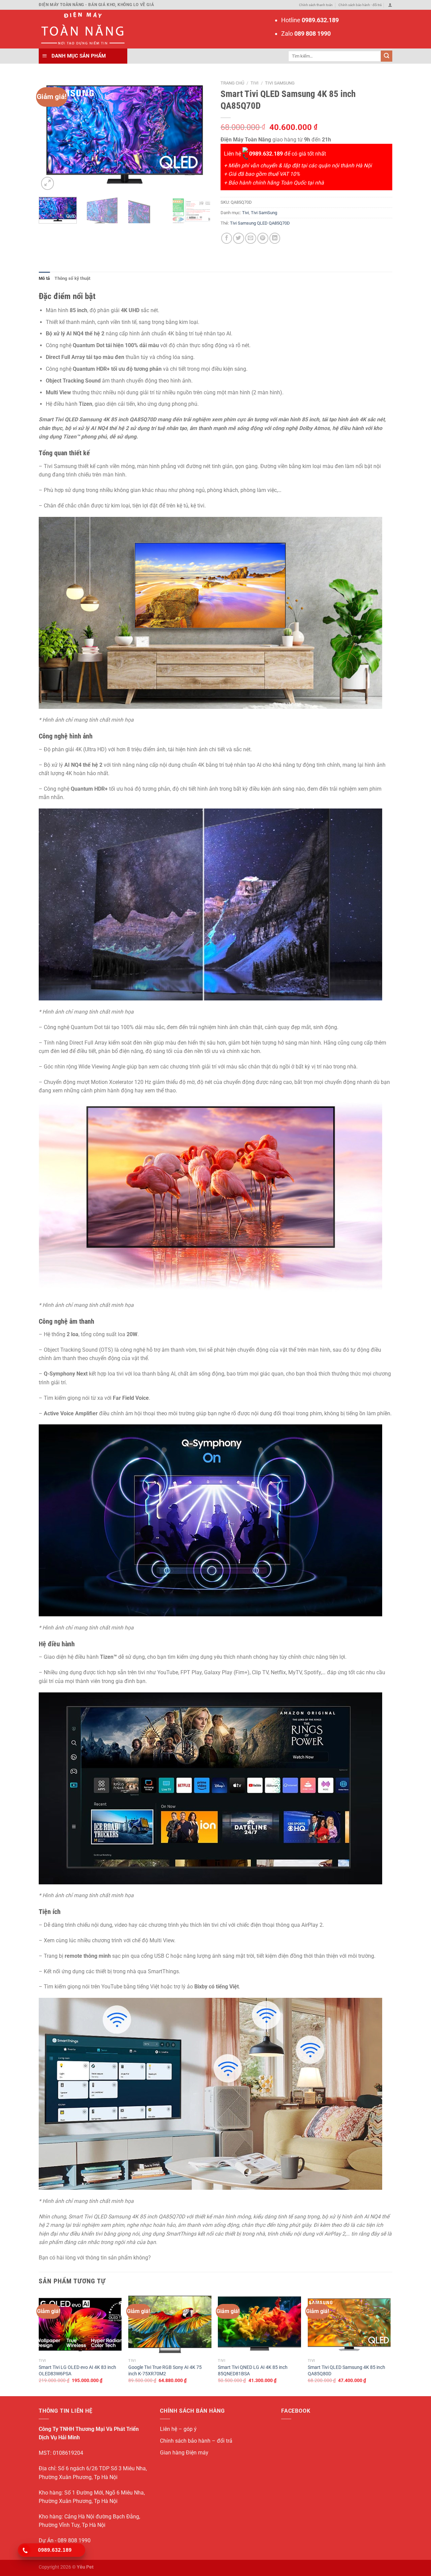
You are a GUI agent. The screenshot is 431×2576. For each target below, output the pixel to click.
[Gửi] (387, 56)
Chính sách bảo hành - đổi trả (360, 5)
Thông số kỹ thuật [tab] (72, 278)
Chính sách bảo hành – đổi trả (196, 2441)
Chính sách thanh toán (316, 5)
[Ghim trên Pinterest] (263, 238)
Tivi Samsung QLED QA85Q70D (260, 223)
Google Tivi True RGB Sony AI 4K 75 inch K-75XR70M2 (165, 2370)
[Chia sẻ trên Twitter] (239, 238)
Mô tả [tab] (44, 278)
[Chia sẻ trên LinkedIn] (275, 238)
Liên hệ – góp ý (178, 2429)
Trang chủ (232, 83)
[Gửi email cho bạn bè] (251, 238)
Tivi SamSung (280, 83)
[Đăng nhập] (390, 5)
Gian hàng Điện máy (184, 2453)
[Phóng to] (47, 183)
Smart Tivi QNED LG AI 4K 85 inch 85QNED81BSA (253, 2370)
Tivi (255, 83)
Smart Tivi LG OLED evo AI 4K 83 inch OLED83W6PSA (77, 2370)
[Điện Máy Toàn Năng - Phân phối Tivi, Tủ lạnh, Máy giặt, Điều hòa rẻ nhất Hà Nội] (82, 29)
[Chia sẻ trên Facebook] (227, 238)
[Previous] (51, 134)
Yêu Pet (85, 2567)
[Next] (199, 134)
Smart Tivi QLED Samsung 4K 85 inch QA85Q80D (346, 2370)
